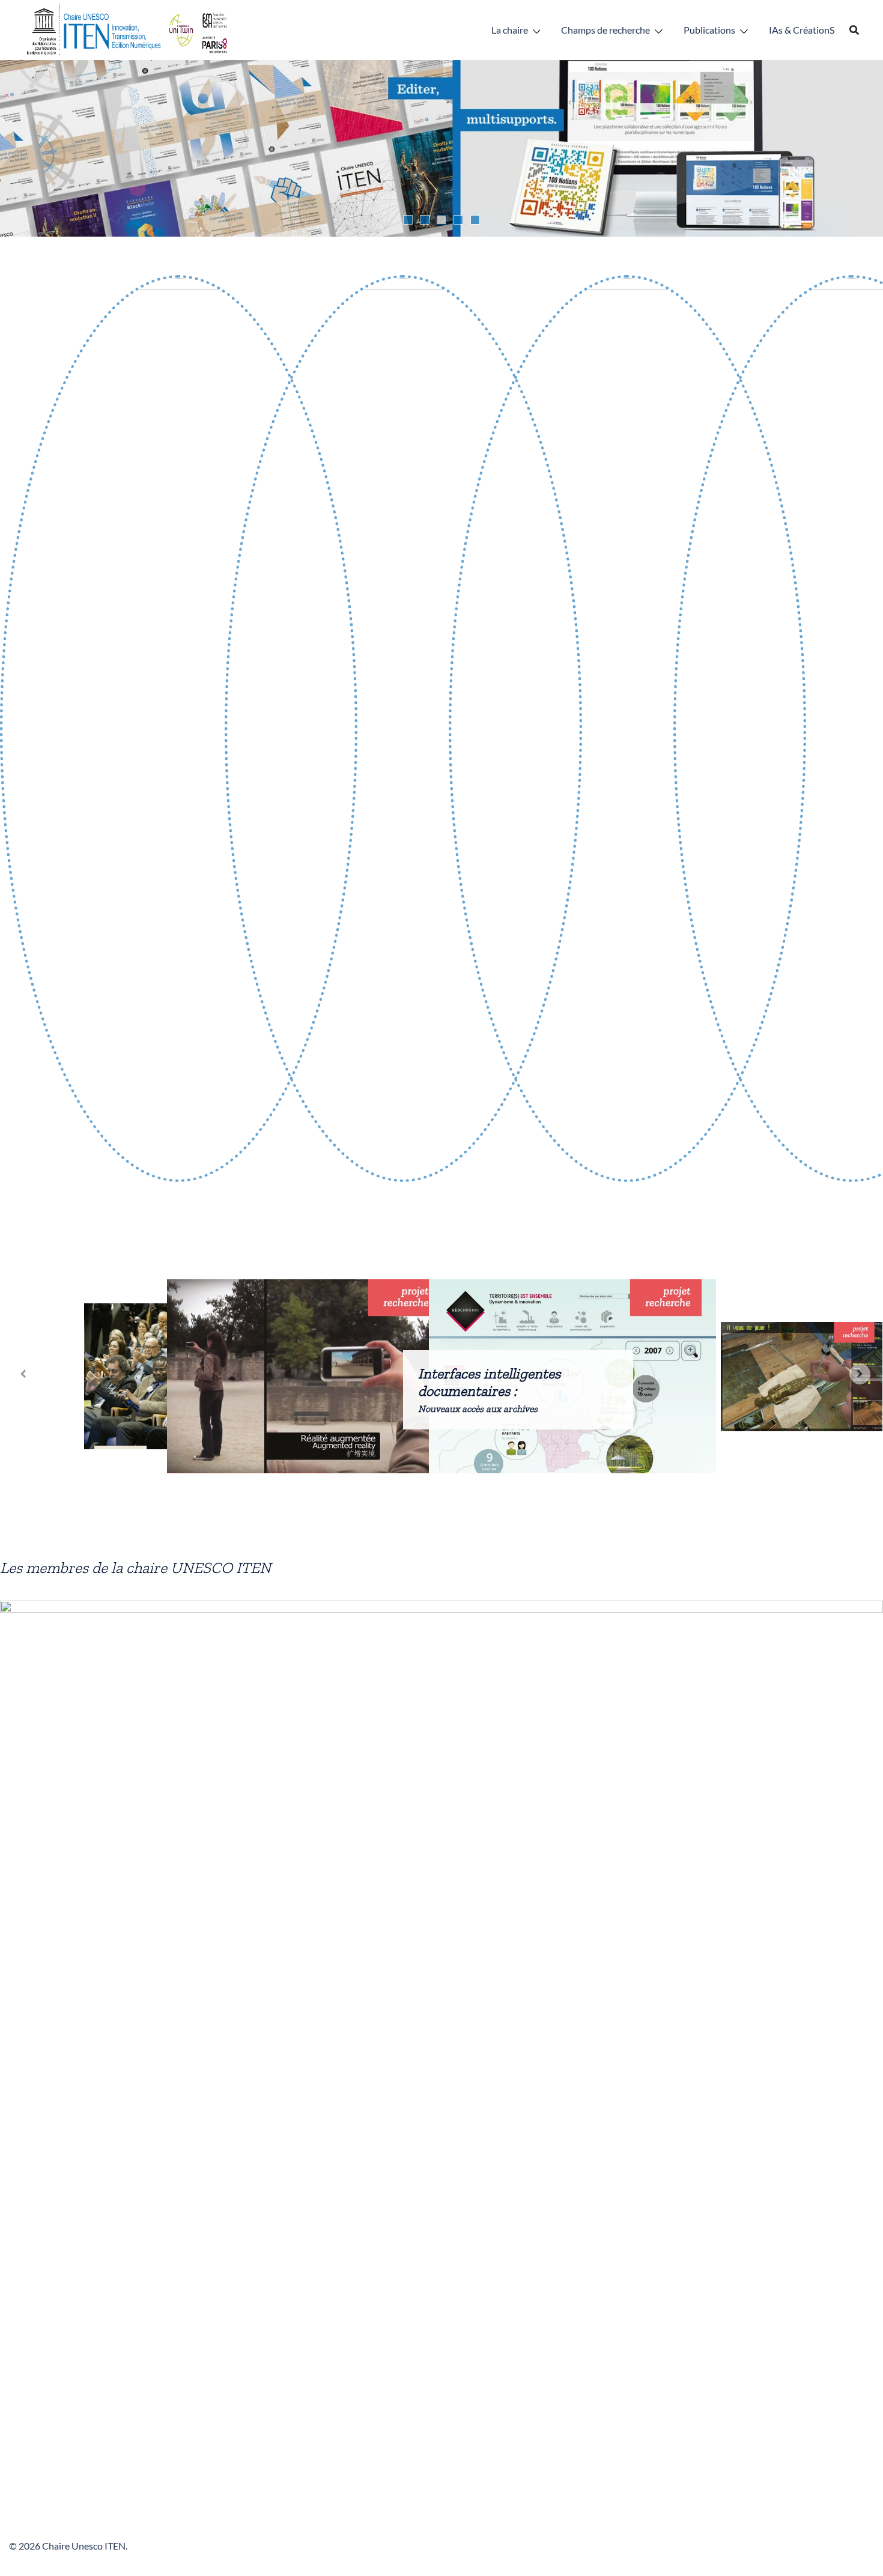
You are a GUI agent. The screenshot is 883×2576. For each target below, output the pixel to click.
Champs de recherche (605, 30)
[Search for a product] (854, 30)
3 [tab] (441, 220)
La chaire (510, 30)
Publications (709, 30)
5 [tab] (475, 220)
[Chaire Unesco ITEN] (129, 29)
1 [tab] (408, 220)
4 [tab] (458, 220)
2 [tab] (425, 220)
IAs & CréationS (802, 30)
